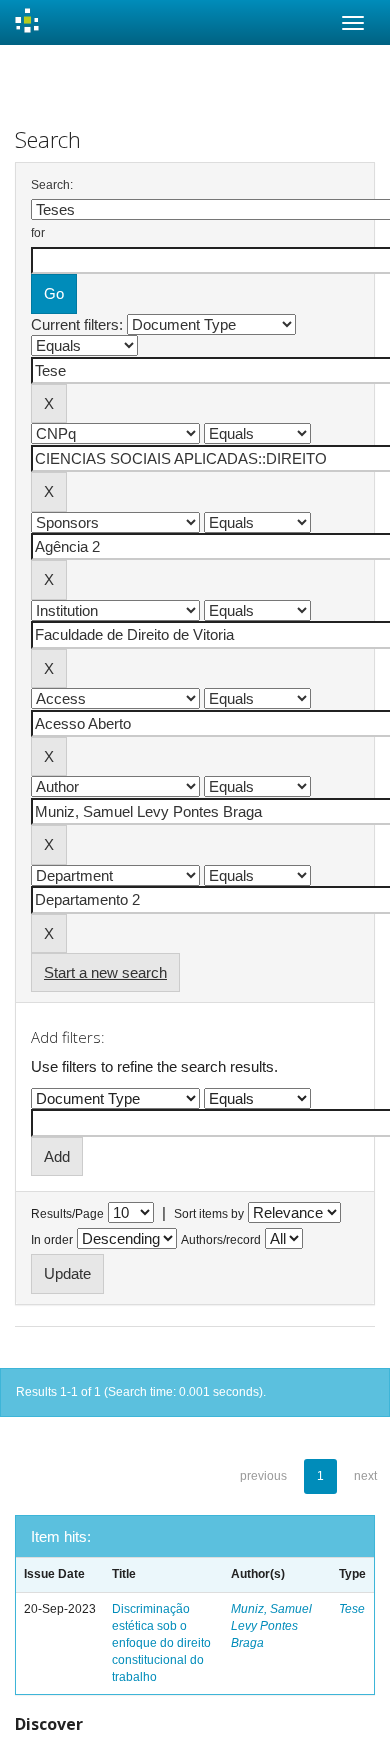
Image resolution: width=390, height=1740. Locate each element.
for (38, 233)
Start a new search (105, 972)
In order (52, 1240)
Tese (352, 1609)
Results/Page (67, 1214)
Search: (52, 185)
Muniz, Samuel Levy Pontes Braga (271, 1626)
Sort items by (209, 1214)
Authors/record (221, 1240)
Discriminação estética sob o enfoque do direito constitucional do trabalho (161, 1643)
